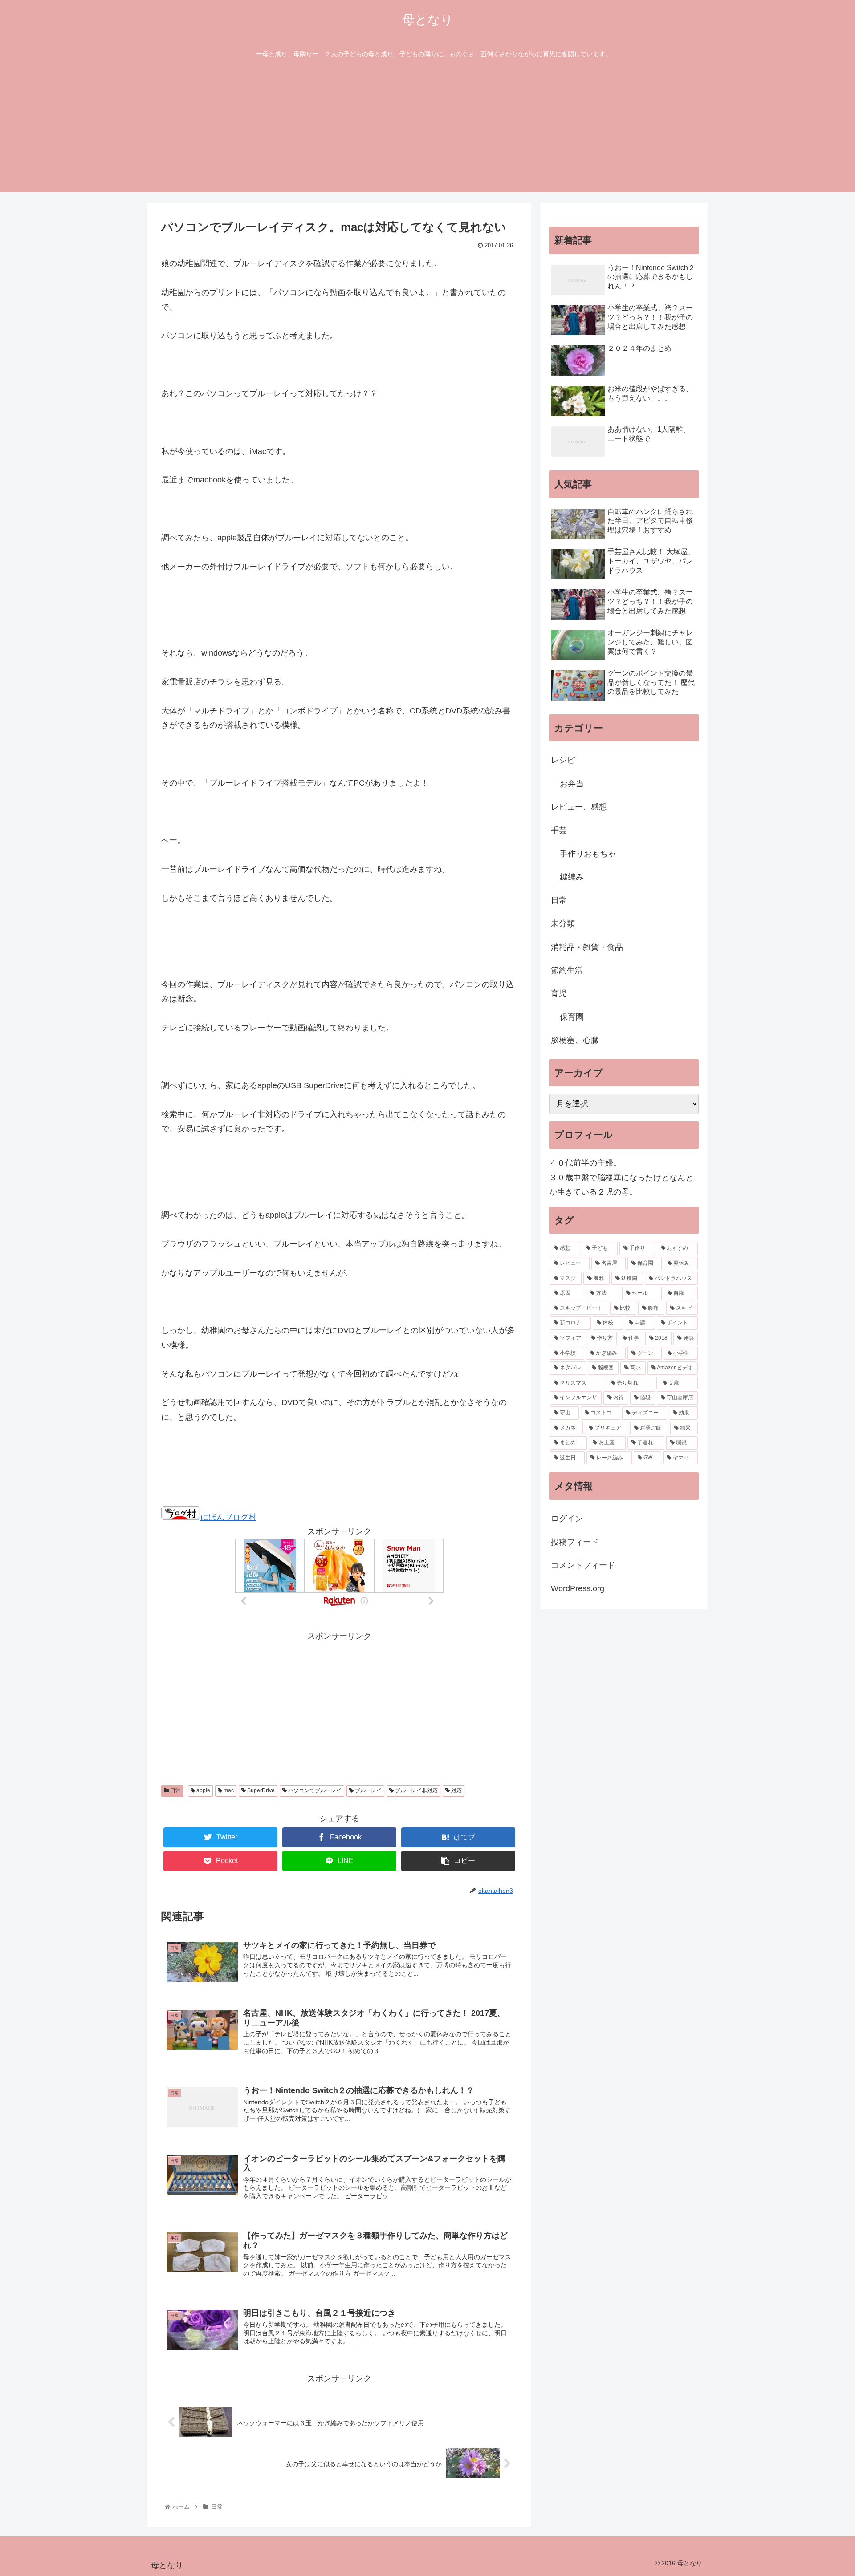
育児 (559, 993)
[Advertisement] (427, 130)
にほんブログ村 (228, 1517)
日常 (175, 1790)
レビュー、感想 (579, 807)
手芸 (559, 830)
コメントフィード (583, 1565)
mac (228, 1790)
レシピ (563, 760)
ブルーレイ (368, 1790)
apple (203, 1790)
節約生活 (567, 970)
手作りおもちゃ (588, 854)
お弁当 (572, 784)
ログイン (567, 1519)
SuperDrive (260, 1790)
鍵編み (572, 877)
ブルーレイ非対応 (416, 1790)
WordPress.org (578, 1588)
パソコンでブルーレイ (314, 1790)
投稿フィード (575, 1542)
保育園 (572, 1017)
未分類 (563, 923)
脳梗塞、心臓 (575, 1040)
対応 (456, 1790)
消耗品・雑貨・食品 (587, 947)
